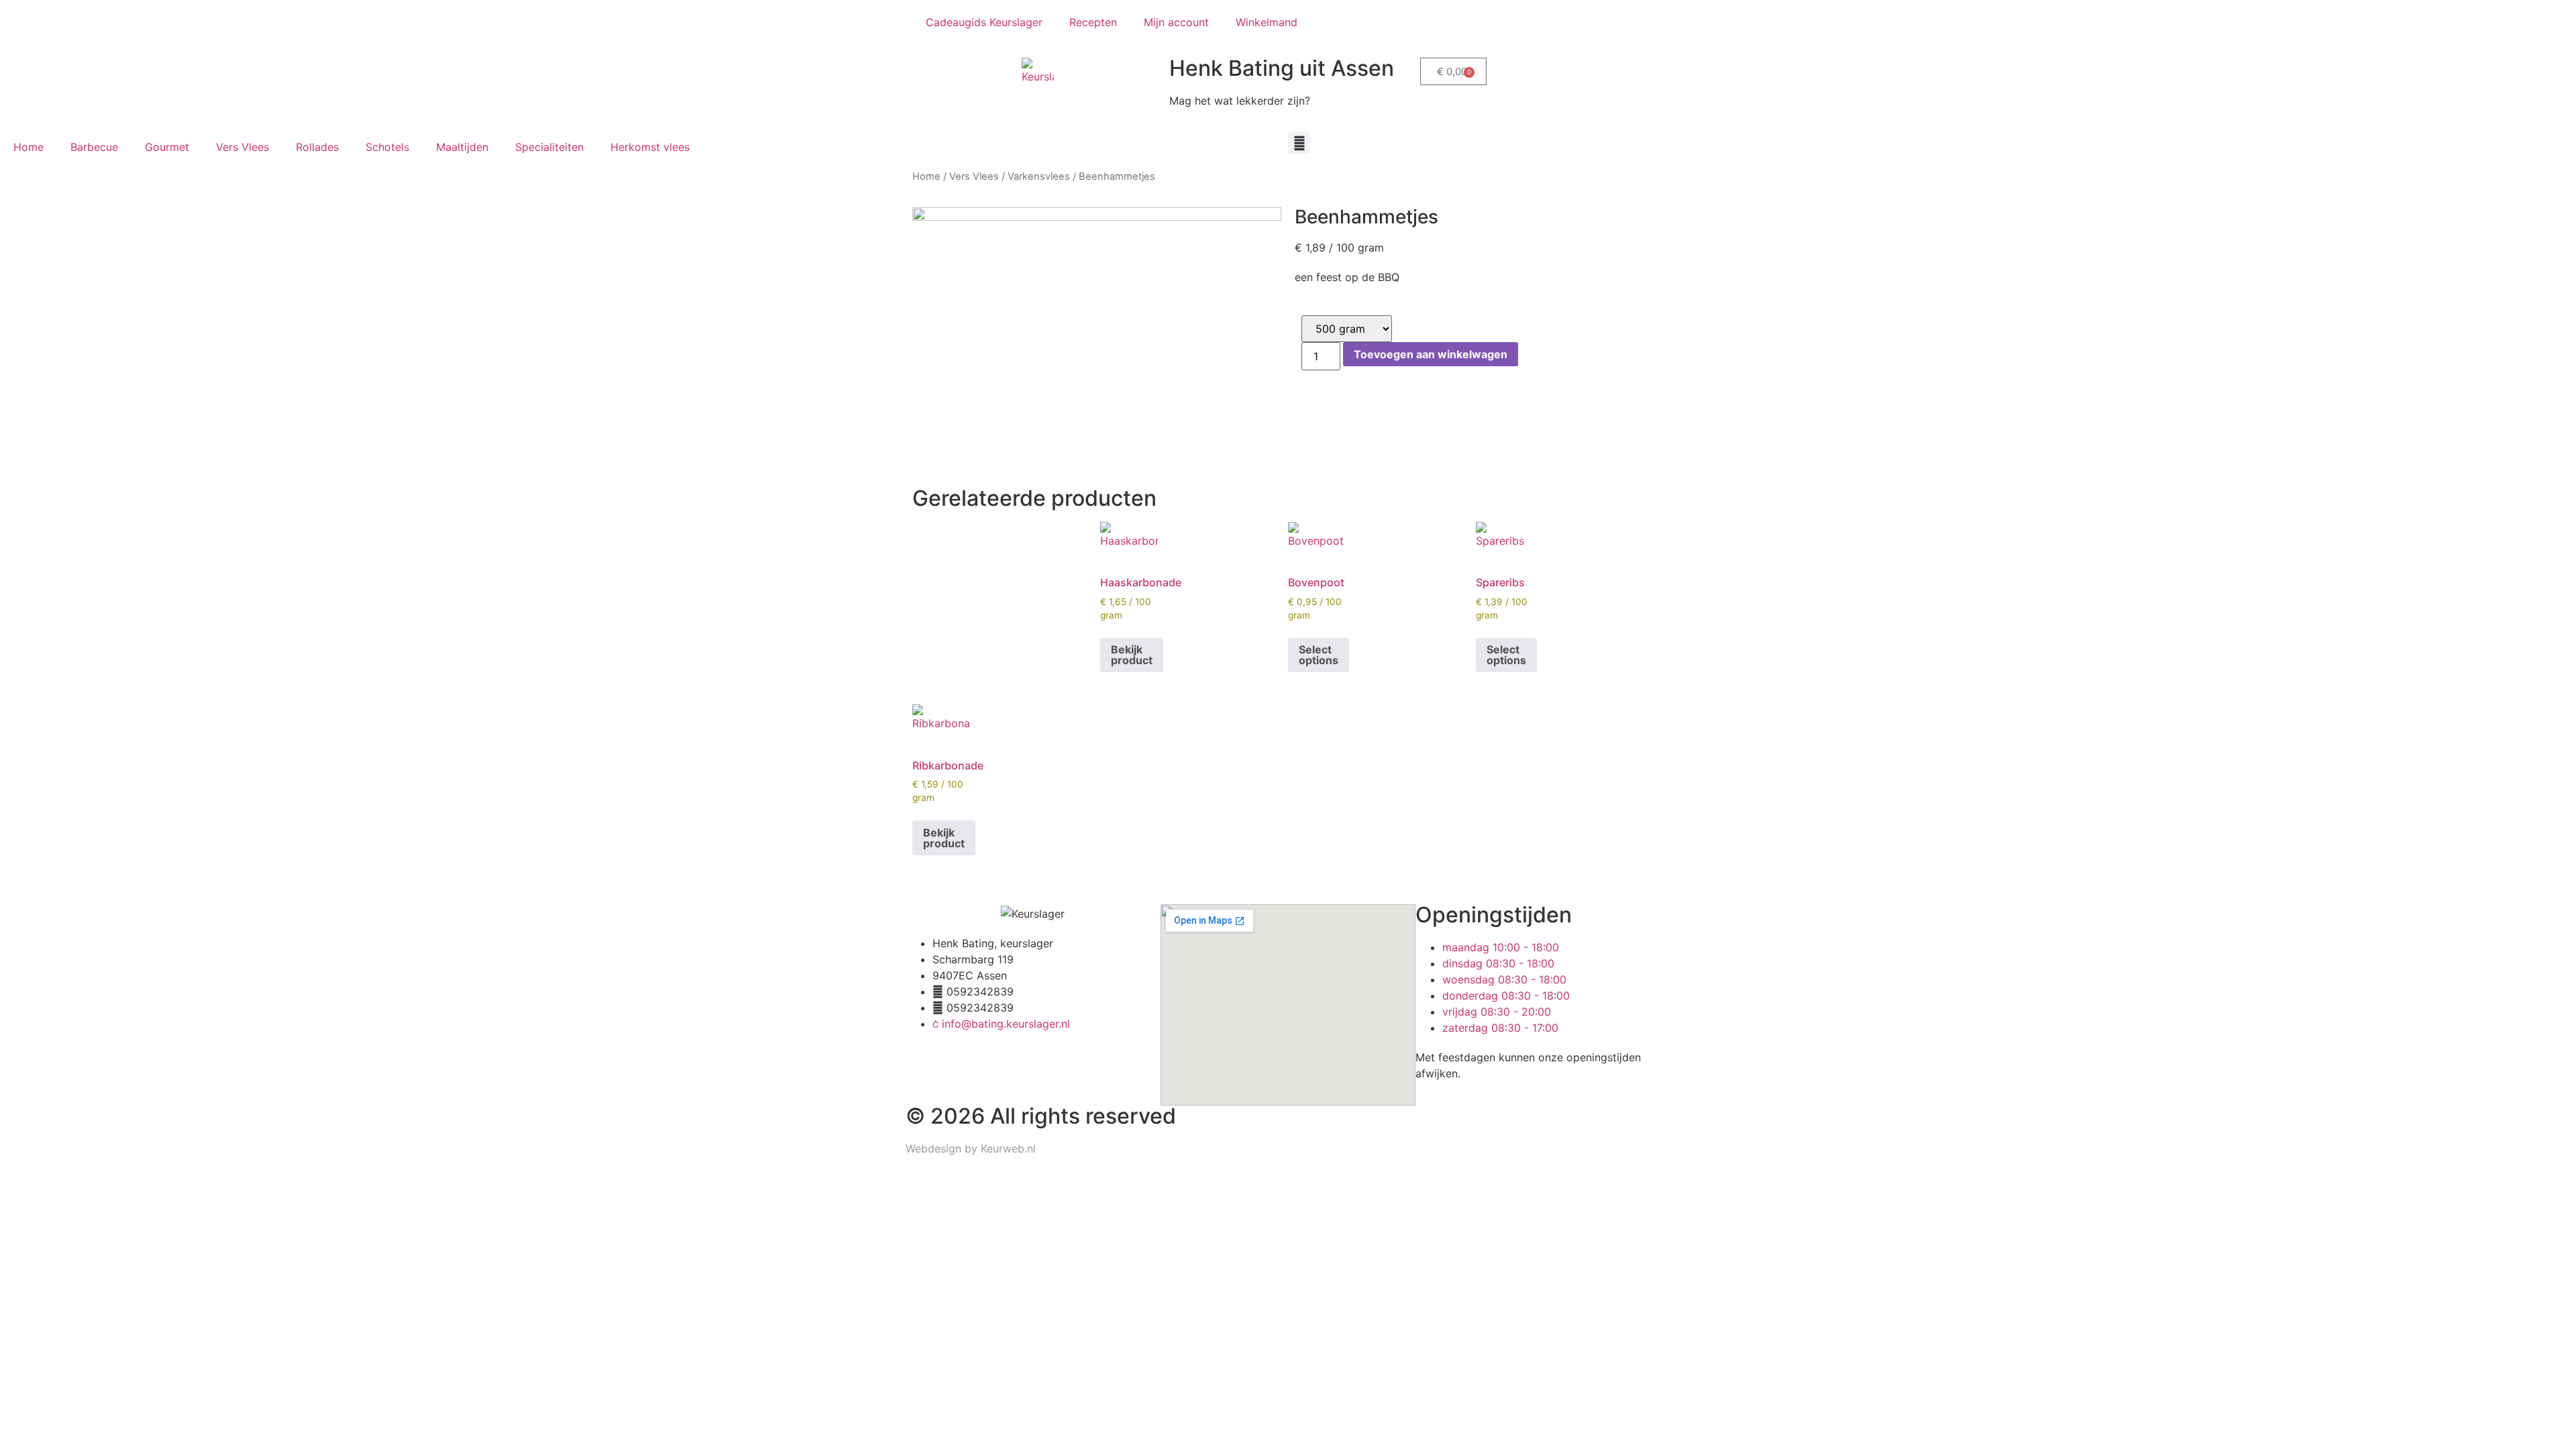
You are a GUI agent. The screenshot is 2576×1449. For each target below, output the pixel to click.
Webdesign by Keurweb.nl (971, 1148)
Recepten (1093, 22)
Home (29, 147)
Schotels (387, 147)
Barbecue (94, 147)
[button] (1299, 143)
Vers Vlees (243, 147)
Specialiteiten (549, 147)
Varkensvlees (1039, 176)
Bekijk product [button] (1132, 655)
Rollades (317, 147)
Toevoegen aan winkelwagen (1431, 354)
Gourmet (167, 147)
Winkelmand (1267, 22)
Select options (1319, 655)
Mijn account (1176, 22)
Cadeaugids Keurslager (984, 22)
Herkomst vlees (650, 147)
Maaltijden (462, 147)
